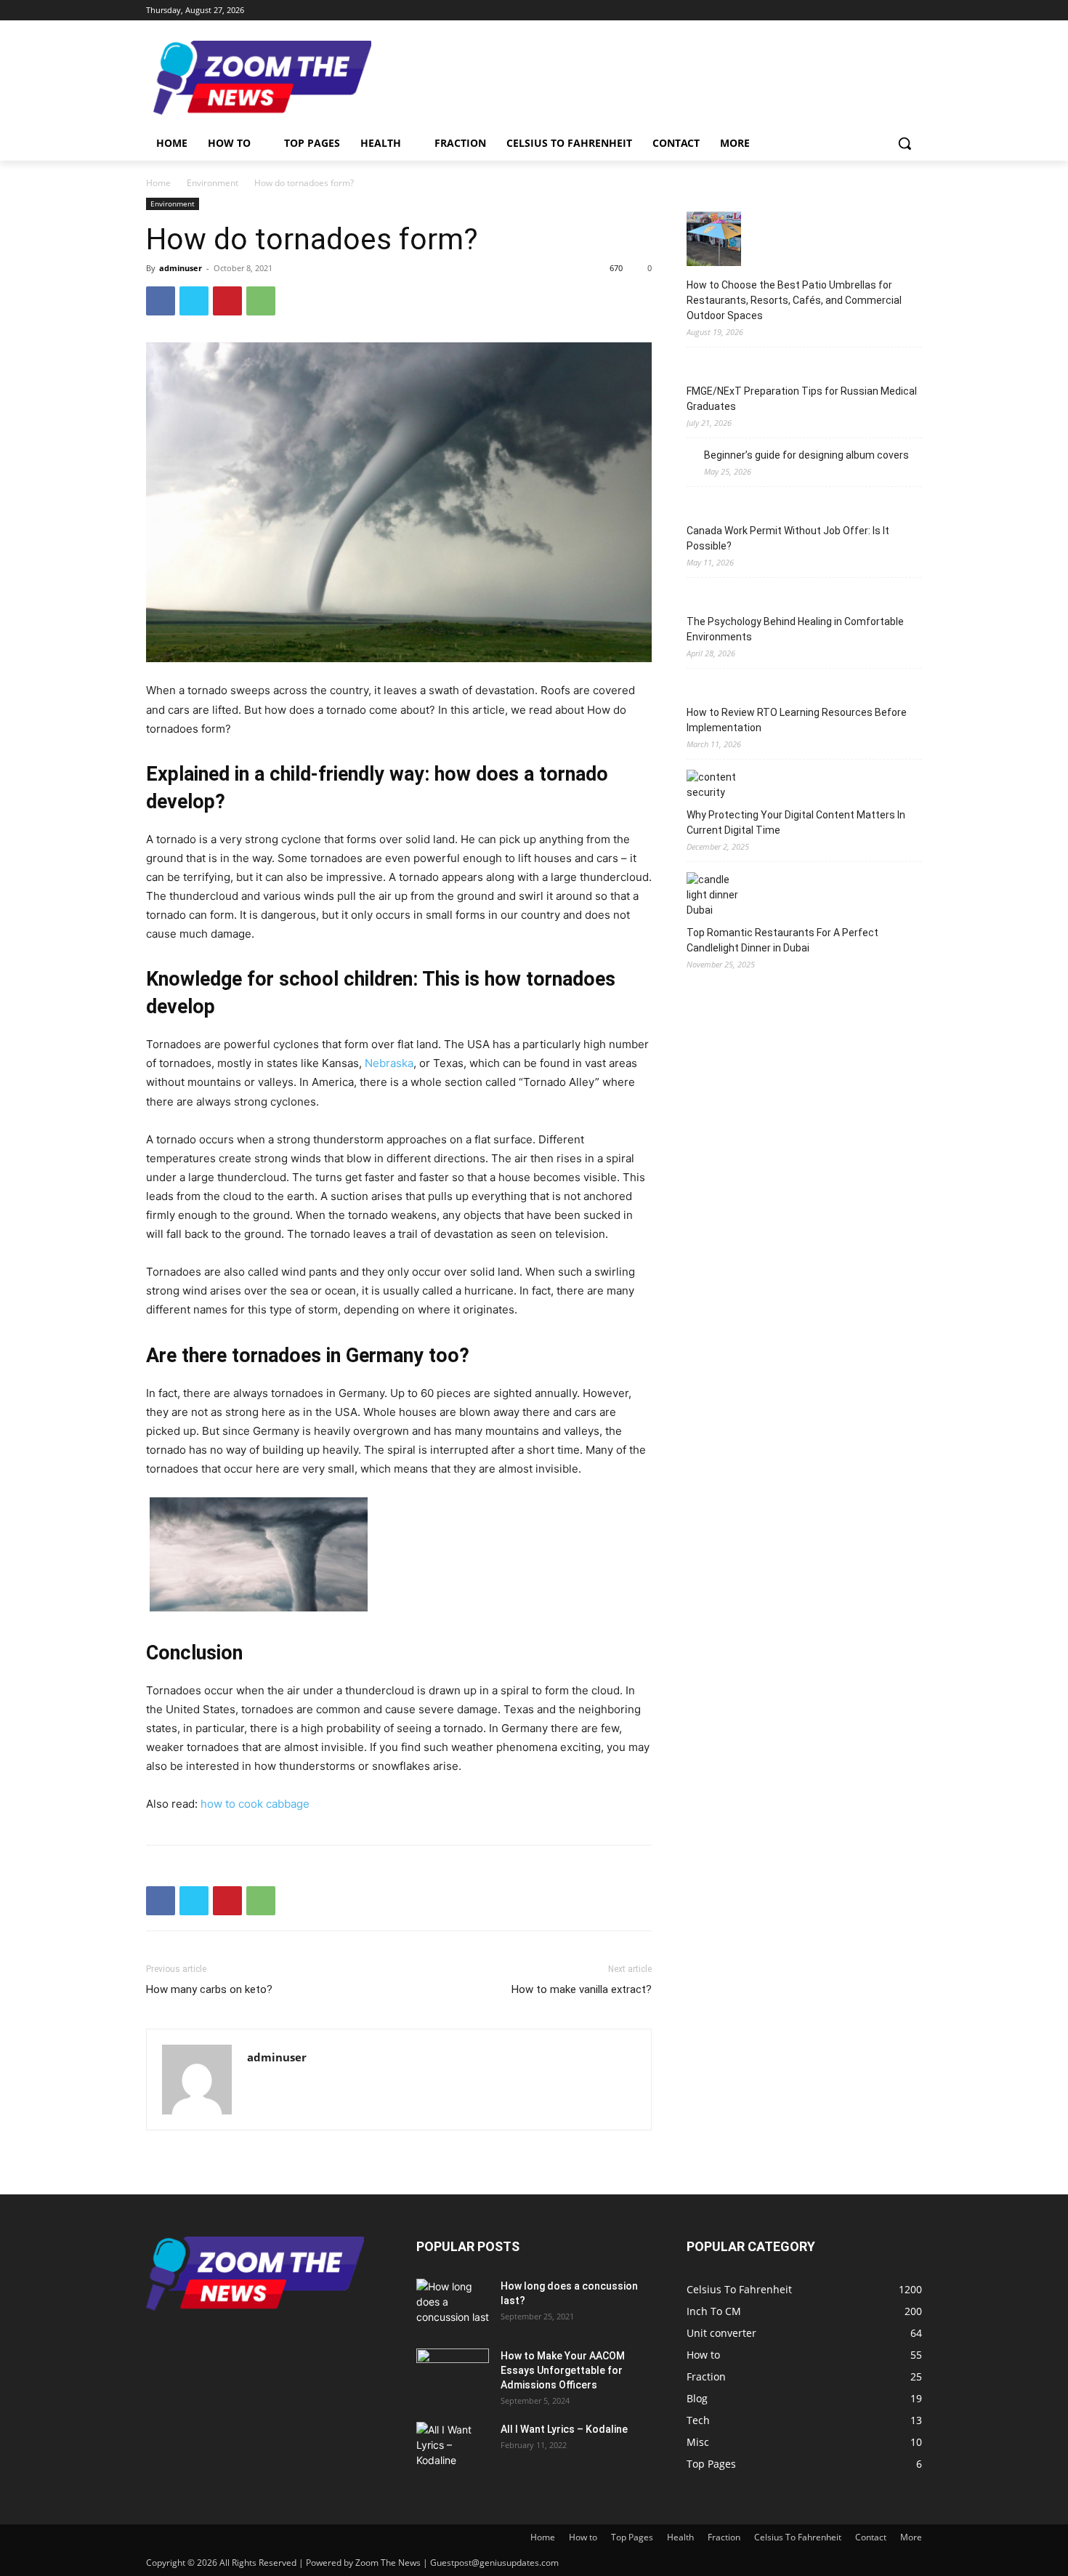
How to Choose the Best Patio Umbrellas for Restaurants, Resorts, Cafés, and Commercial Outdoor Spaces (794, 300)
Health (680, 2537)
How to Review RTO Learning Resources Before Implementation (797, 720)
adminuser (181, 268)
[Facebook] (833, 11)
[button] (905, 143)
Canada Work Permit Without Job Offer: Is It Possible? (788, 538)
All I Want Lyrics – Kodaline (564, 2429)
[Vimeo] (893, 11)
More (911, 2537)
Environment (213, 183)
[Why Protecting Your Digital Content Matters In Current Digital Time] (714, 785)
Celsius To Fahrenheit (798, 2537)
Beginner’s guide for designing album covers (806, 455)
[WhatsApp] (261, 301)
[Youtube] (914, 11)
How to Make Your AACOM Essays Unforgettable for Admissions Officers (563, 2370)
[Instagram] (853, 11)
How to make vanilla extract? (582, 1989)
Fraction (724, 2537)
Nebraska (389, 1063)
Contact (871, 2537)
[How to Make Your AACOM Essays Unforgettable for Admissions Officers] (453, 2374)
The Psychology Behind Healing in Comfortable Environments (795, 629)
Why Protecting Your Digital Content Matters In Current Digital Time (796, 822)
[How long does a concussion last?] (453, 2304)
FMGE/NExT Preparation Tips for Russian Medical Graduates (802, 399)
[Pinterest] (227, 301)
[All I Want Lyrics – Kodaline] (453, 2447)
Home (158, 183)
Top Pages (632, 2537)
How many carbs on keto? (209, 1989)
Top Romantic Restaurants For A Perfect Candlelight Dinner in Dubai (782, 940)
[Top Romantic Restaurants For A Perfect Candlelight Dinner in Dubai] (714, 895)
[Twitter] (874, 11)
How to (583, 2537)
